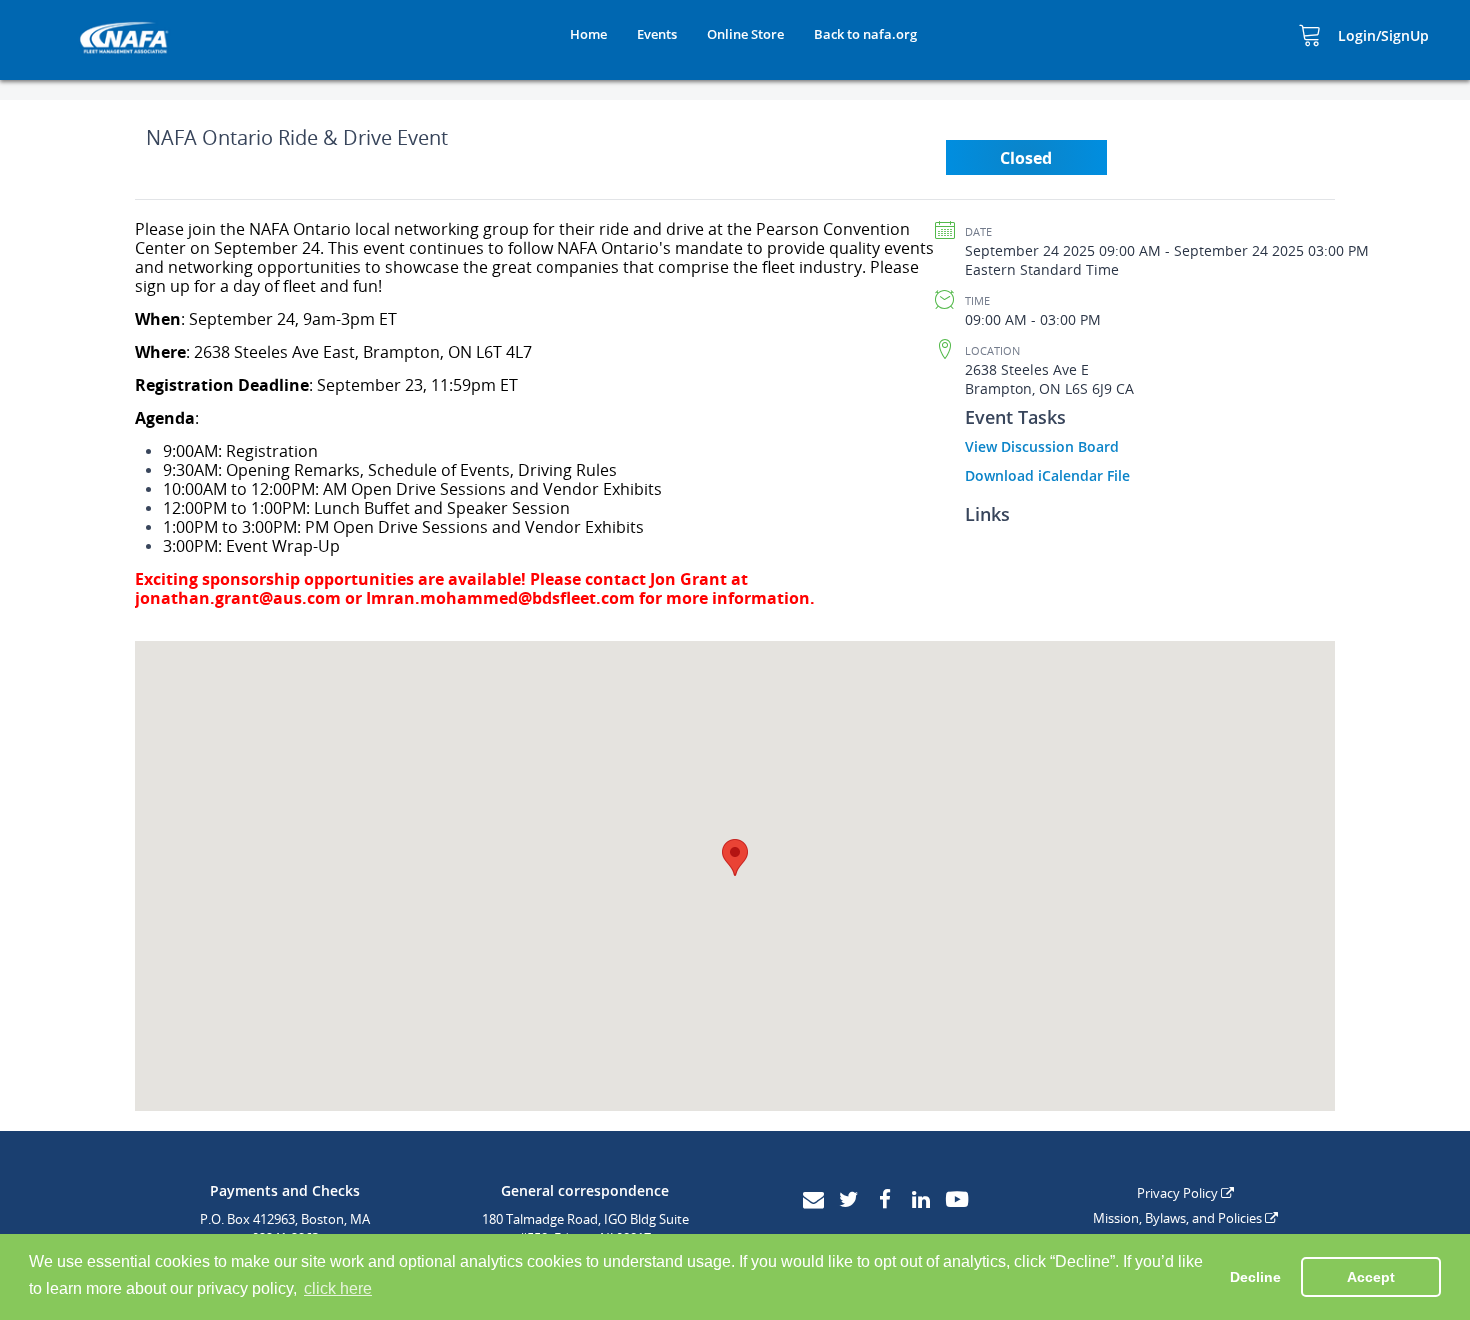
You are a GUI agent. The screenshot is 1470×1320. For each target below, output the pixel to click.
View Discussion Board (1042, 446)
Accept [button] (1371, 1277)
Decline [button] (1255, 1277)
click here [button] (338, 1288)
